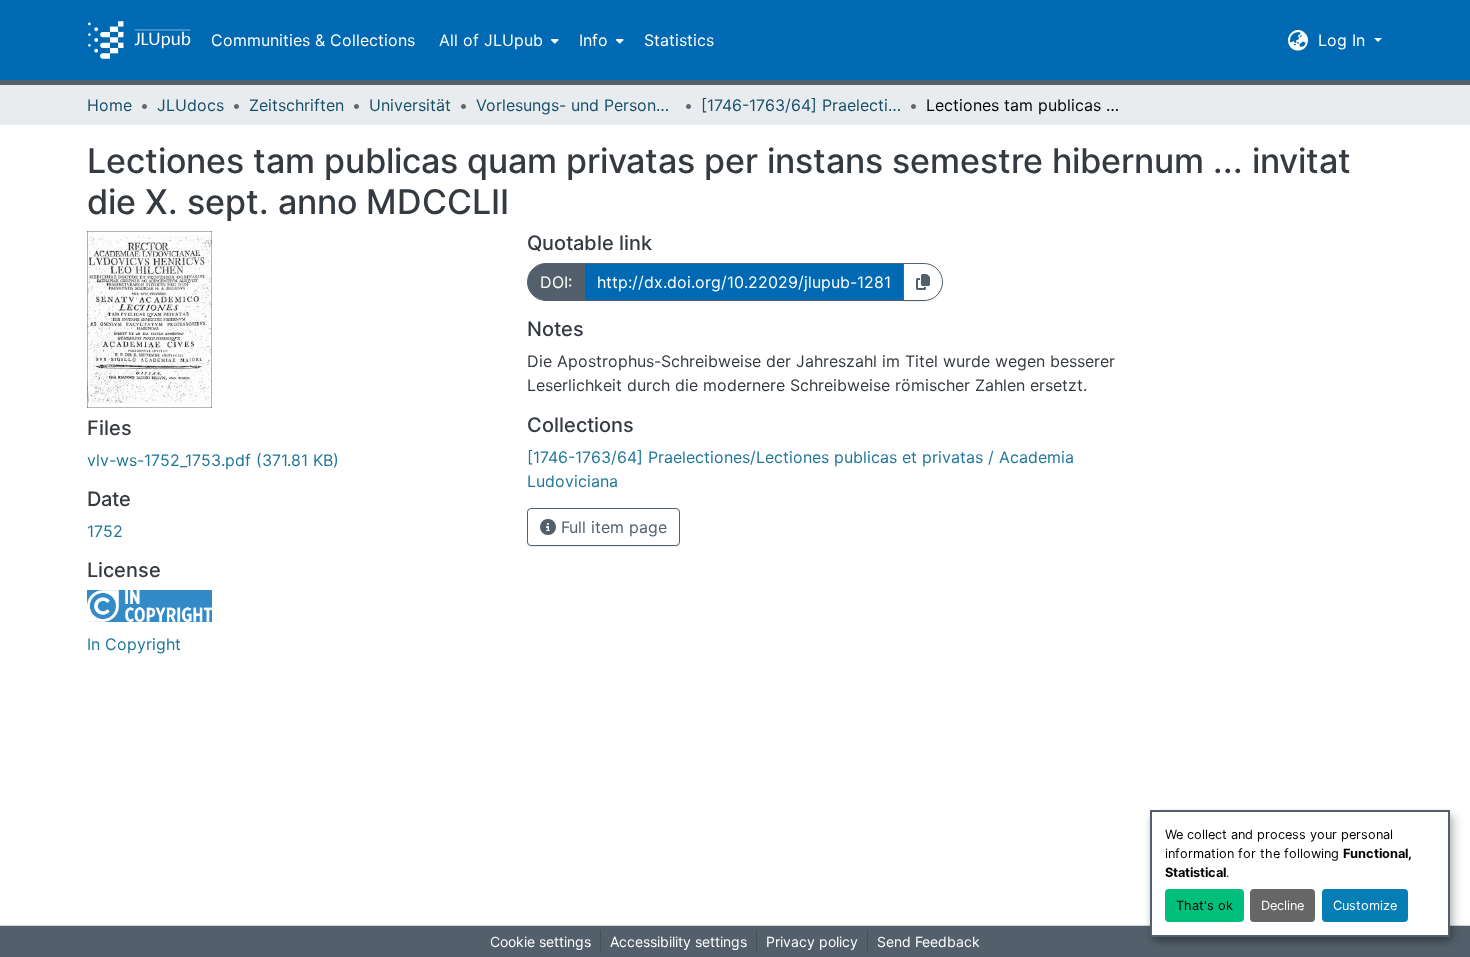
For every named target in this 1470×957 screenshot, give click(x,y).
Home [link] (109, 105)
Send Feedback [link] (928, 941)
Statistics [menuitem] (679, 40)
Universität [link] (410, 105)
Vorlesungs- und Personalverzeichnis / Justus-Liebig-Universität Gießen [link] (576, 105)
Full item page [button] (611, 527)
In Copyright (134, 644)
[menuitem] (497, 40)
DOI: (556, 282)
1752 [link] (105, 531)
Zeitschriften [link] (296, 105)
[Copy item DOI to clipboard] (923, 282)
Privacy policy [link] (812, 941)
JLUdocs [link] (190, 105)
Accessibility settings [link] (678, 941)
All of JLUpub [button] (491, 40)
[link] (295, 460)
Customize (1365, 905)
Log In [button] (1344, 40)
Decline (1282, 905)
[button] (139, 40)
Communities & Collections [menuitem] (313, 40)
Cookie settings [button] (540, 941)
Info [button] (593, 40)
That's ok (1204, 905)
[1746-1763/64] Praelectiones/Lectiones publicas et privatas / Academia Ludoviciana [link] (801, 105)
